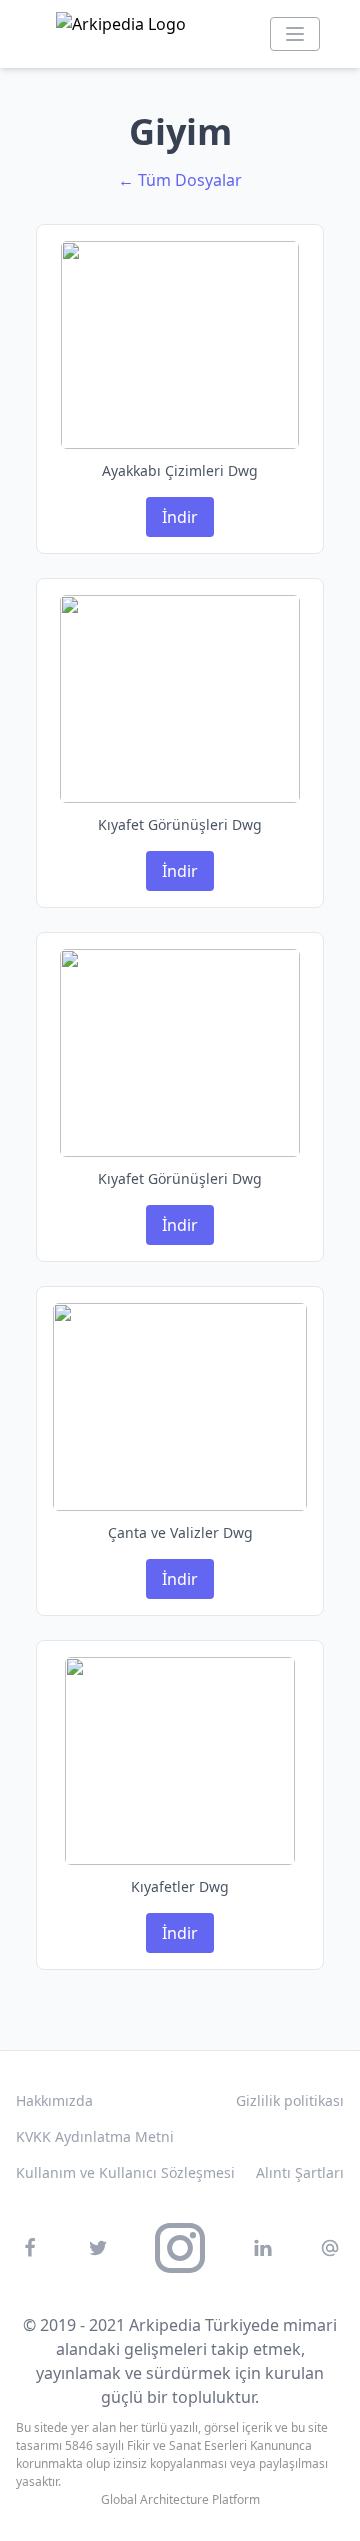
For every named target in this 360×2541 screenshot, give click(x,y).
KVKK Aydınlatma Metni (95, 2136)
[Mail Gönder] (330, 2248)
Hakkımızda (54, 2100)
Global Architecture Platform (180, 2499)
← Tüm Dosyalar (180, 180)
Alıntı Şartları (300, 2172)
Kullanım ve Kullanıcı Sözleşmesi (125, 2172)
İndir (180, 517)
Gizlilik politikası (290, 2100)
